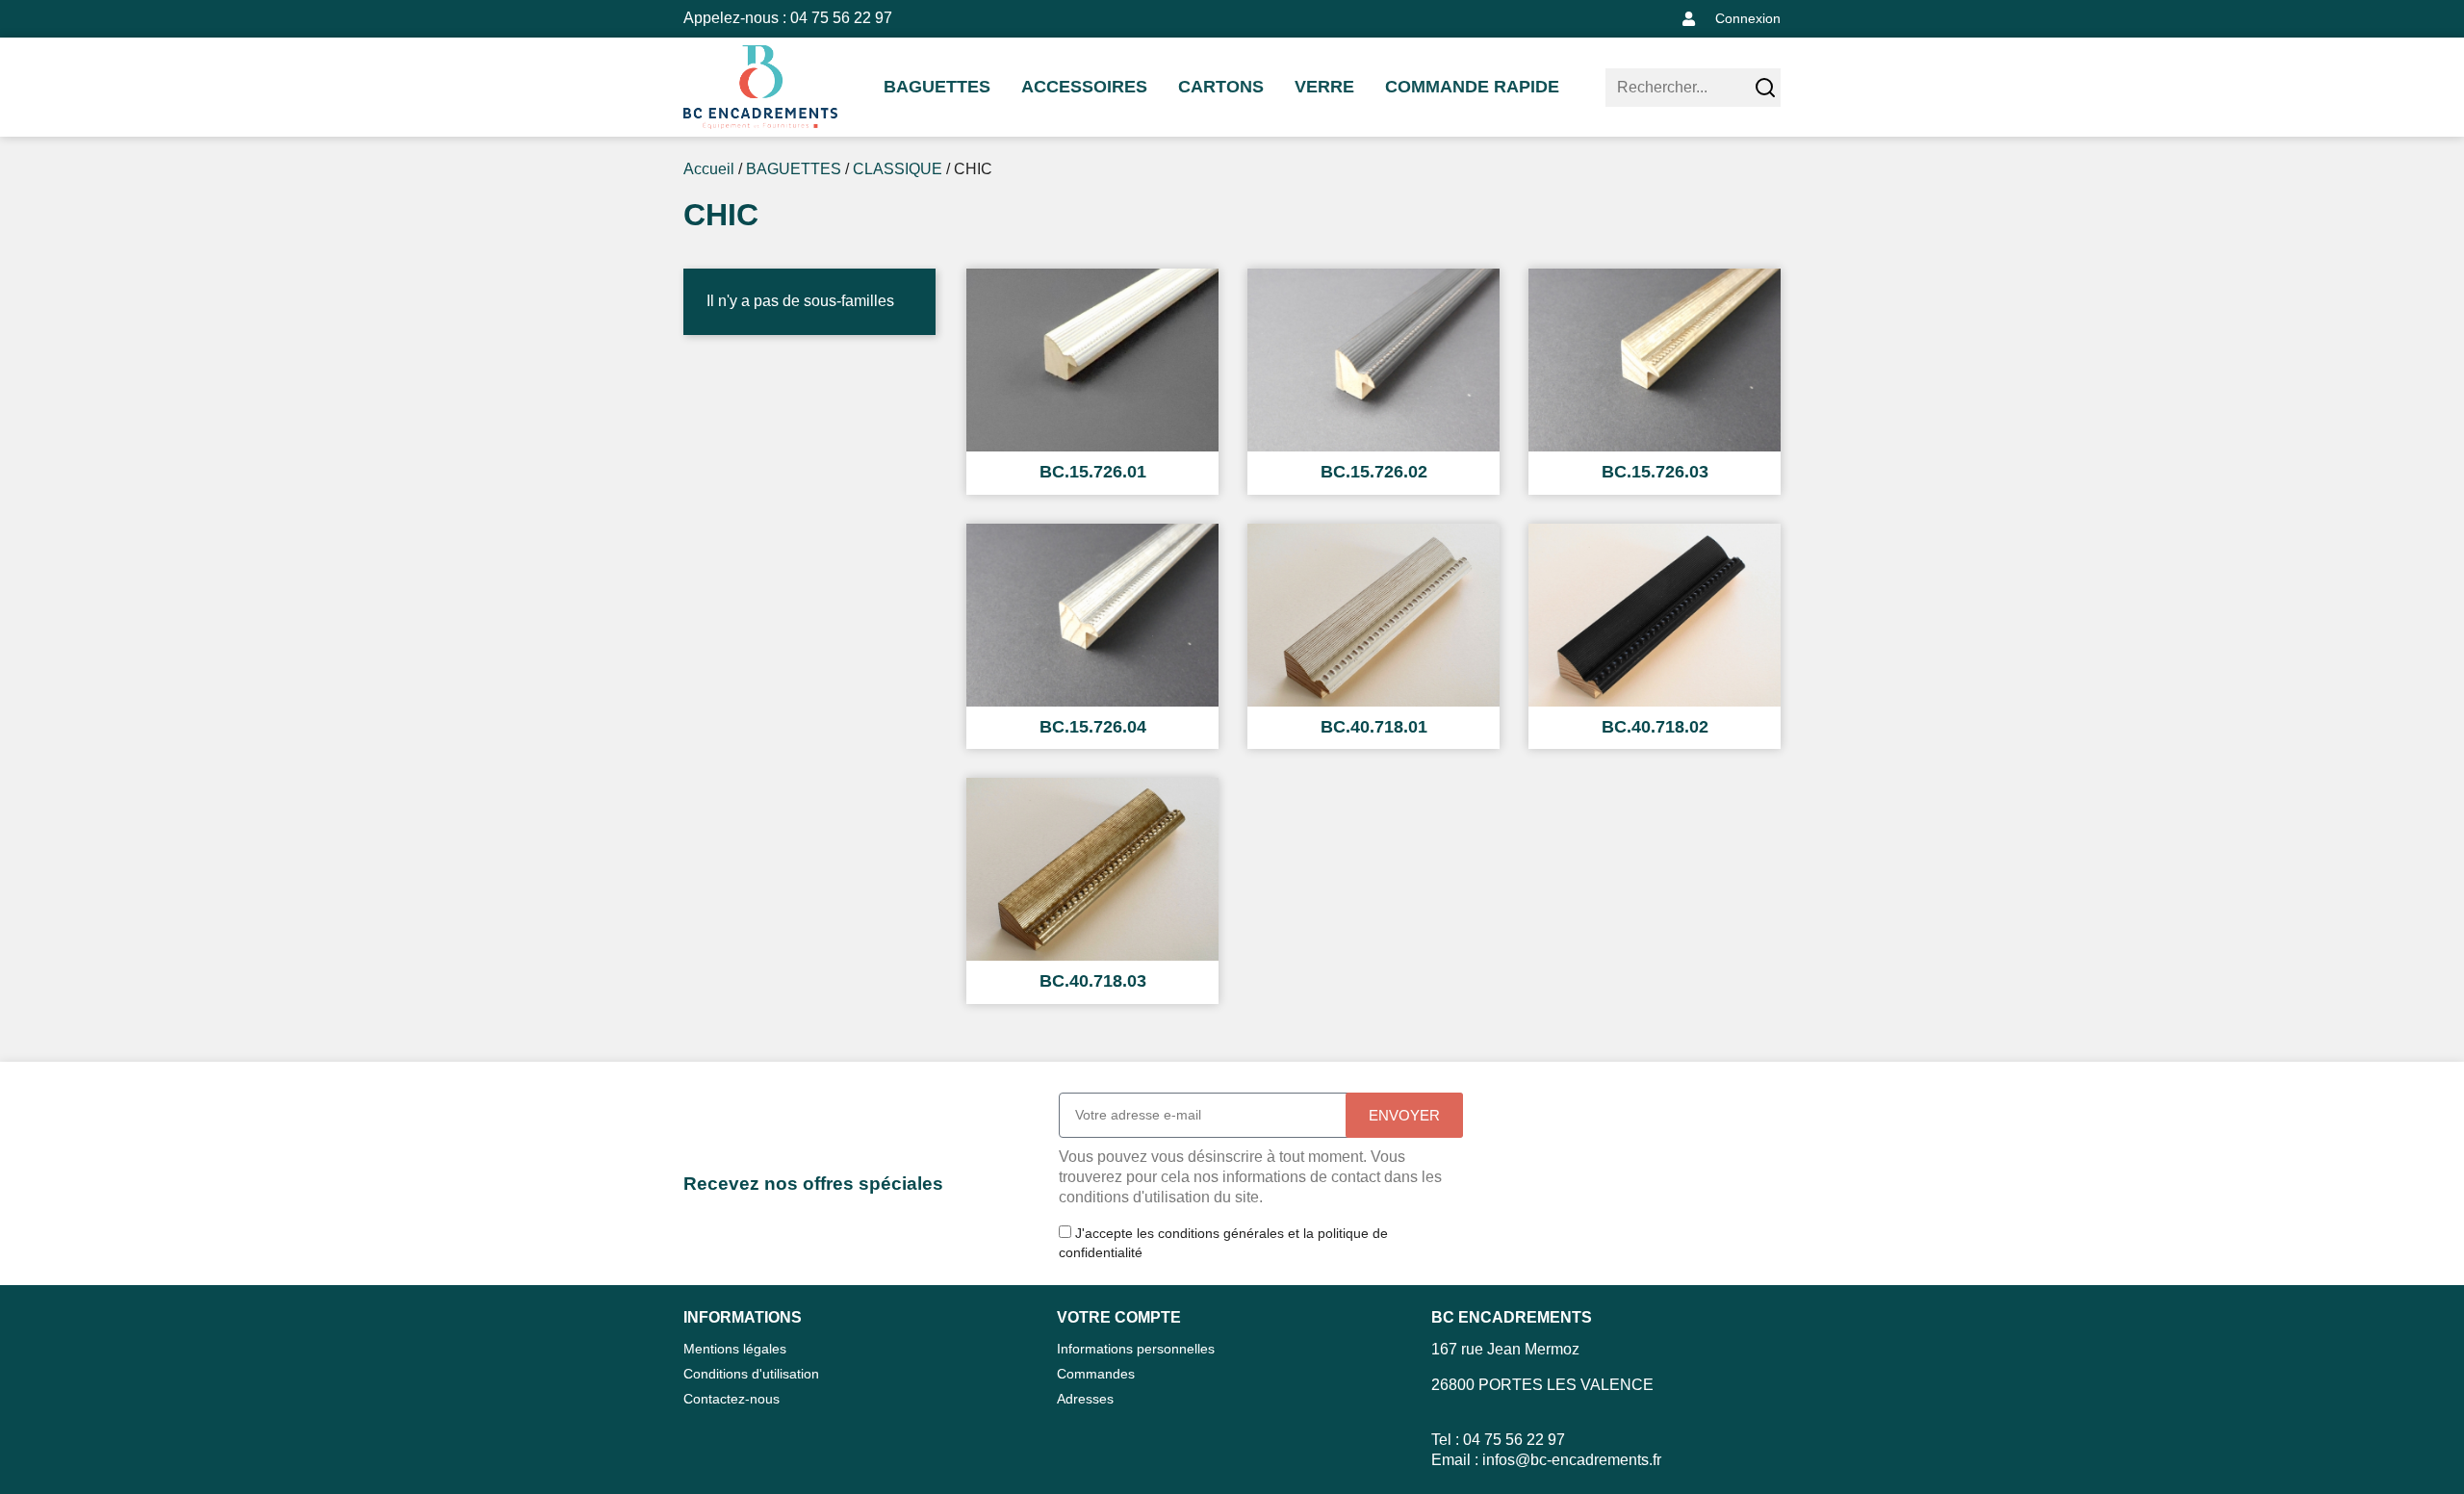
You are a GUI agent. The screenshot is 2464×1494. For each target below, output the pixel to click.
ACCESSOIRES (1084, 87)
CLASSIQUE (898, 169)
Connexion (1748, 18)
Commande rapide (1472, 87)
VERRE (1324, 87)
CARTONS (1221, 87)
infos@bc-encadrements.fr (1572, 1460)
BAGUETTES (937, 87)
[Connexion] (1689, 19)
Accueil (709, 169)
